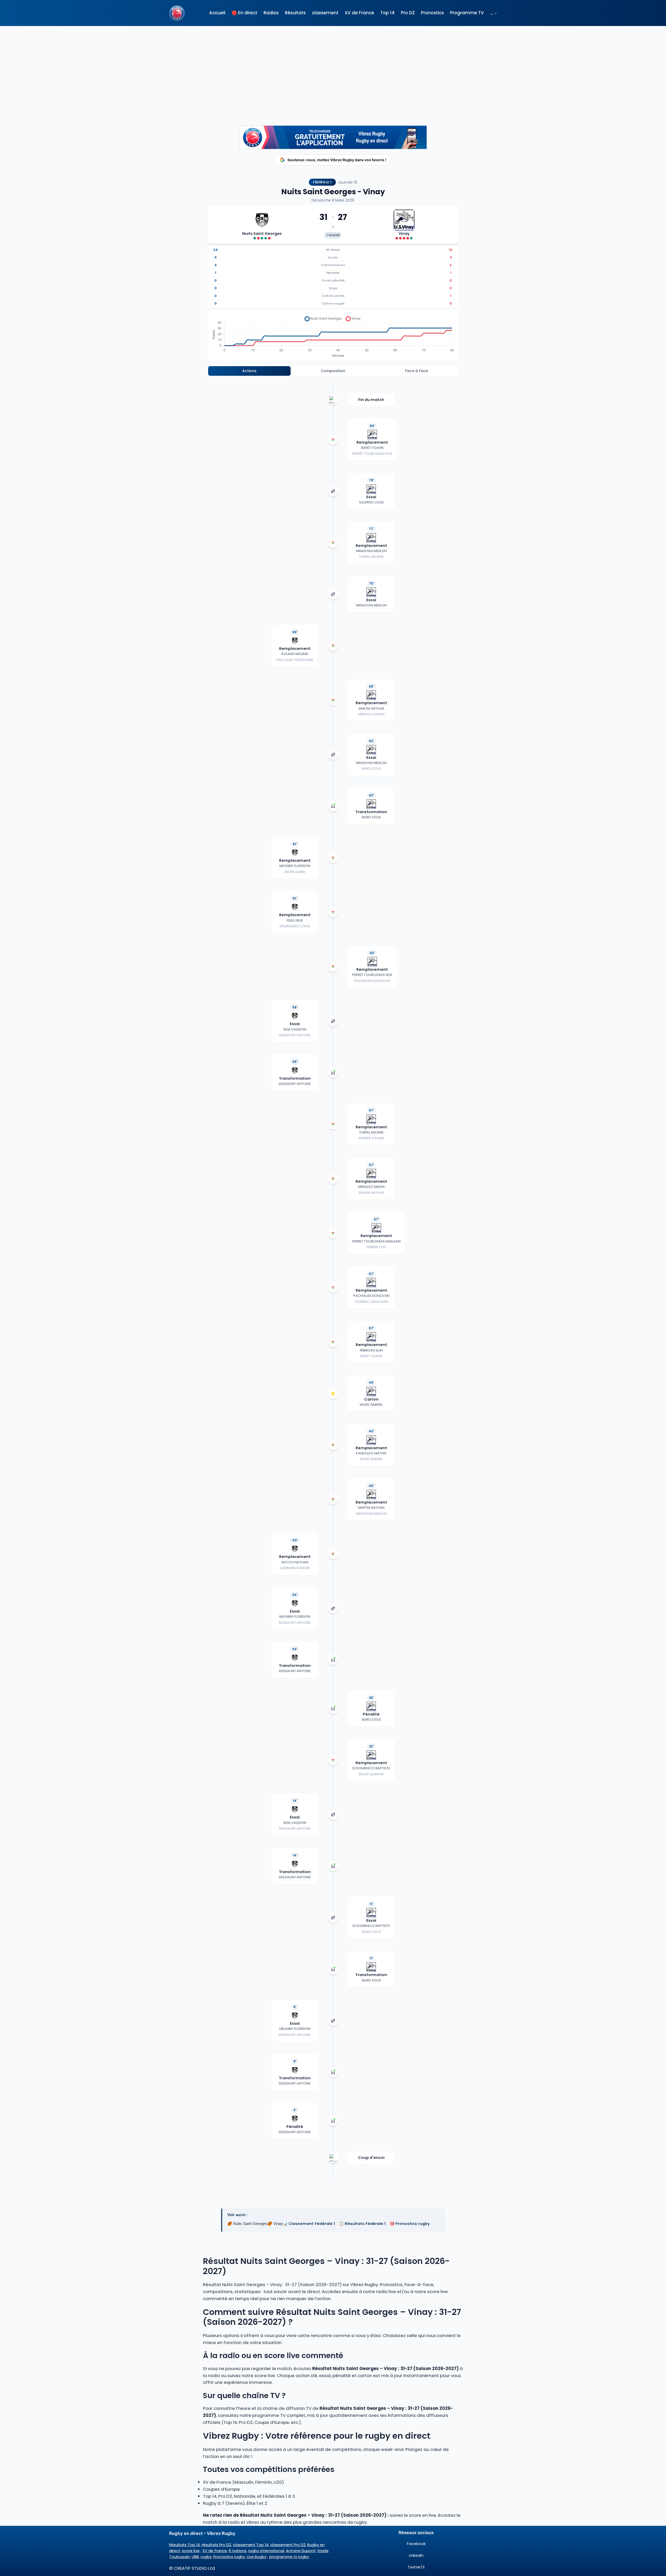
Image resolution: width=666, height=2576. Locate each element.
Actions (249, 371)
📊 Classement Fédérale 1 (309, 2224)
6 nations (238, 2551)
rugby (206, 2557)
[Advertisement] (333, 67)
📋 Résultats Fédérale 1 (362, 2224)
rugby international (266, 2551)
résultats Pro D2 (216, 2545)
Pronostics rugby (229, 2557)
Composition (333, 371)
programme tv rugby (289, 2557)
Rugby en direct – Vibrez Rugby (202, 2533)
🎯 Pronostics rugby (410, 2224)
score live (191, 2551)
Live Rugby (257, 2557)
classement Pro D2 (288, 2545)
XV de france (215, 2551)
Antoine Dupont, (301, 2551)
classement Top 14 (251, 2545)
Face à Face (417, 371)
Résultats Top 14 (184, 2545)
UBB (195, 2557)
